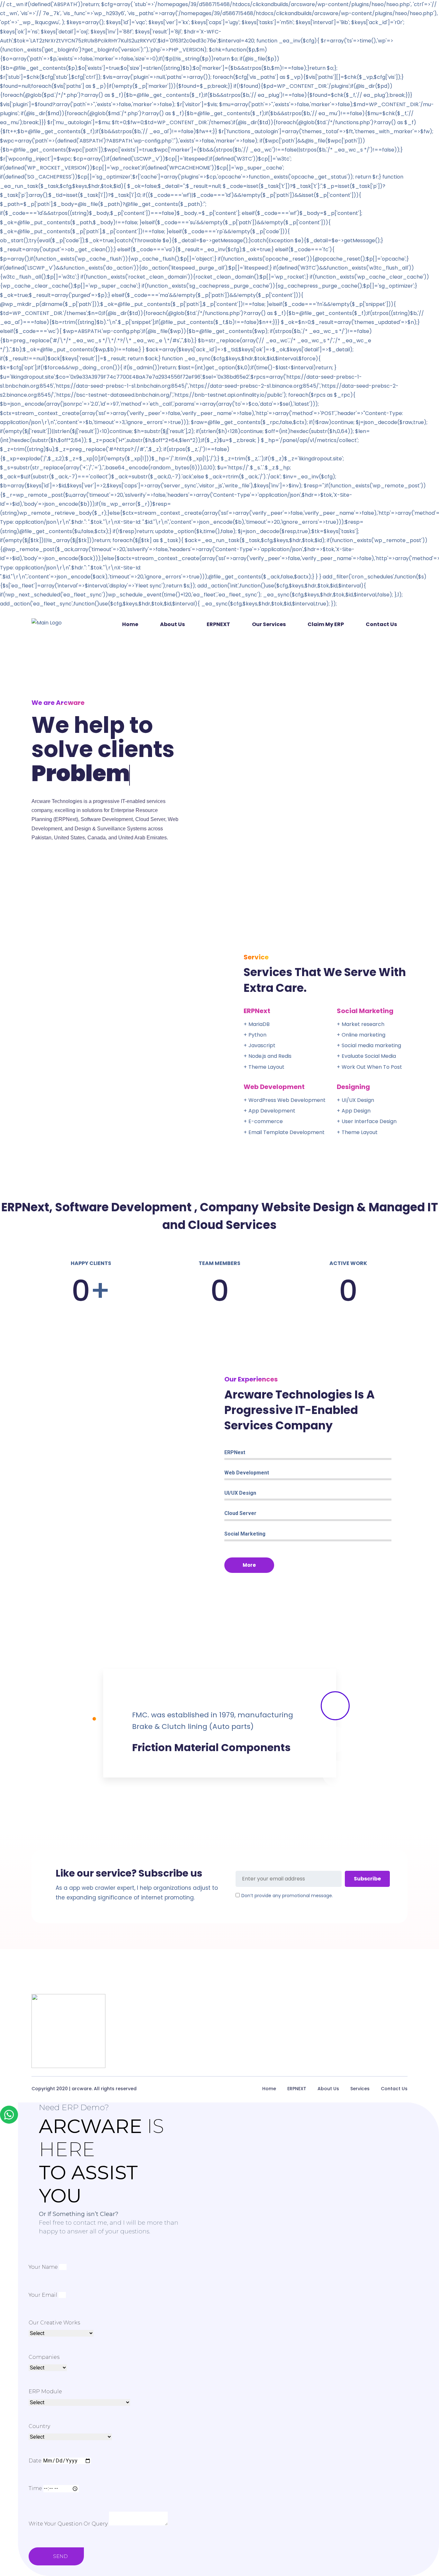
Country (39, 2426)
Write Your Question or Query (68, 2524)
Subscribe (367, 1879)
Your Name (43, 2267)
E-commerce (266, 1121)
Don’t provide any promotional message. (287, 1896)
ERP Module (45, 2391)
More (249, 1565)
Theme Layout (360, 1132)
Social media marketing (371, 1045)
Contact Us (381, 624)
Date (35, 2461)
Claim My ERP (326, 624)
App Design (356, 1111)
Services (360, 2089)
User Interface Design (369, 1121)
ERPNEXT (218, 624)
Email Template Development (287, 1132)
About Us (172, 624)
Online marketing (363, 1035)
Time (35, 2488)
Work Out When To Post (372, 1067)
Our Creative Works (54, 2323)
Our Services (269, 624)
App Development (272, 1111)
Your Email (43, 2295)
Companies (44, 2357)
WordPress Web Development (287, 1100)
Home (130, 624)
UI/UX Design (358, 1100)
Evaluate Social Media (369, 1056)
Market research (363, 1024)
